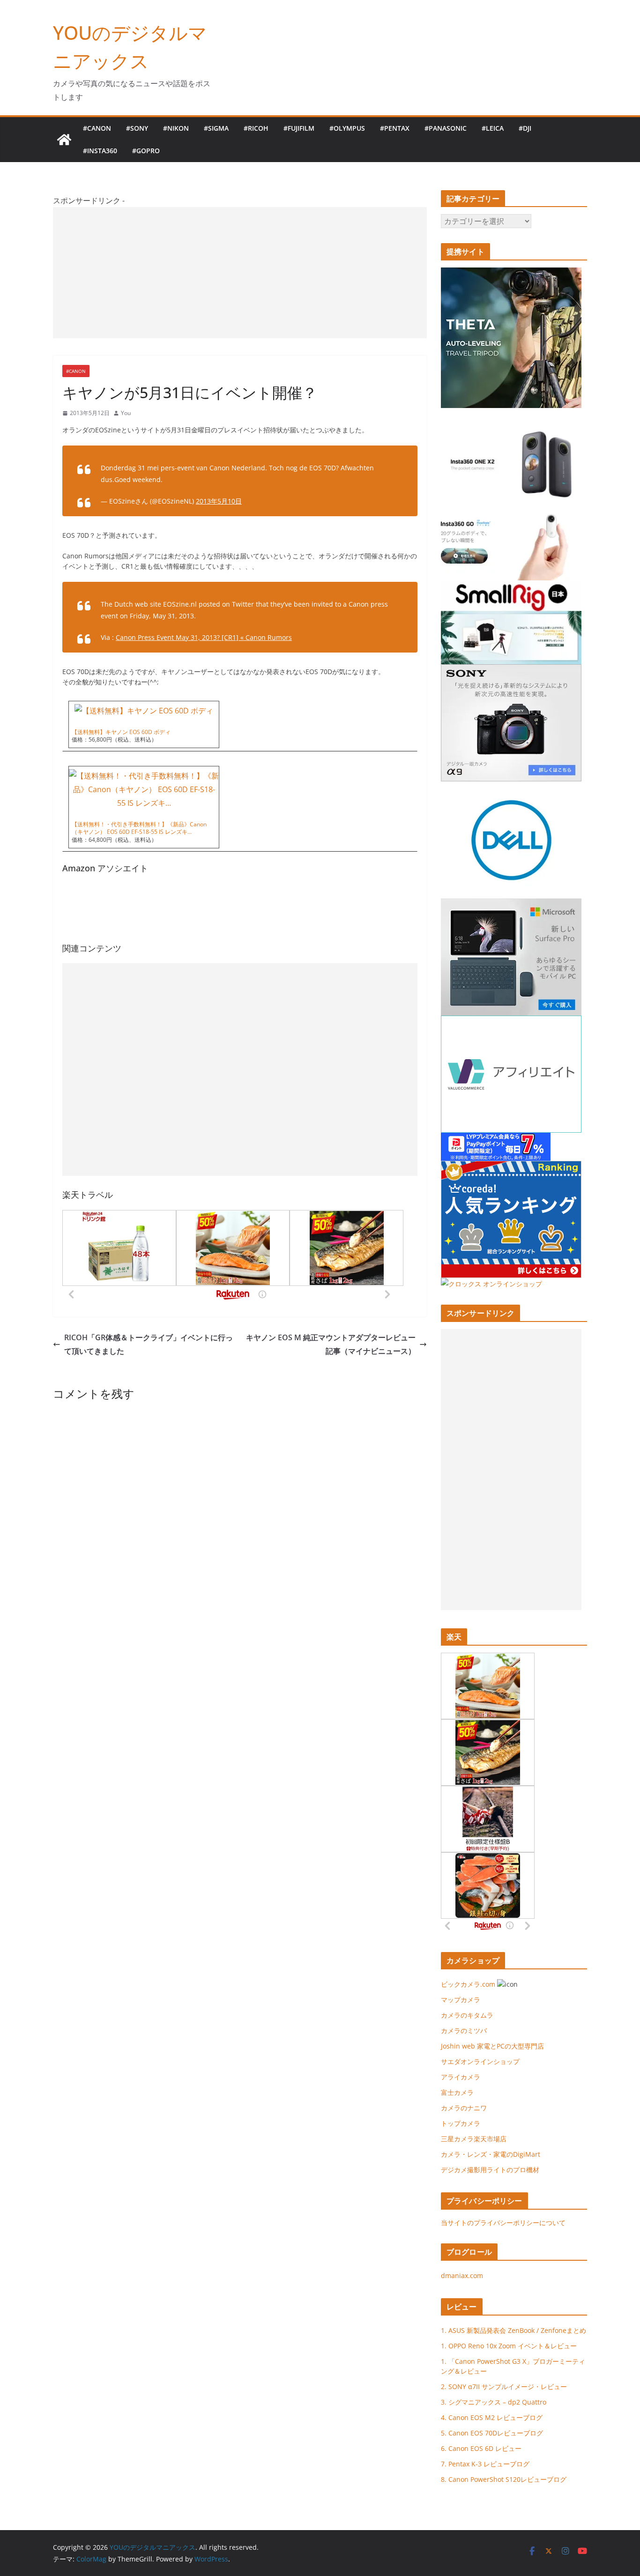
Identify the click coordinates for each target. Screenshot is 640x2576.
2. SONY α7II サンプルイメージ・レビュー (504, 2387)
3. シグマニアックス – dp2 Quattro (494, 2402)
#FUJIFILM (299, 128)
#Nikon (176, 128)
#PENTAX (395, 128)
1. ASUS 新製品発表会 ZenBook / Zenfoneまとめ (513, 2330)
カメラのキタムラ (467, 2015)
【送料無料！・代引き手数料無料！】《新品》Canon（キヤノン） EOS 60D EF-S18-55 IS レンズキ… (139, 828)
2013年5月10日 (219, 501)
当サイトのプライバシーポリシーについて (503, 2223)
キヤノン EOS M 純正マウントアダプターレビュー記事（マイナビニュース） (331, 1344)
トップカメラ (464, 2123)
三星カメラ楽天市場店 (474, 2139)
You (126, 413)
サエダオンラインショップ (480, 2061)
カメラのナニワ (464, 2108)
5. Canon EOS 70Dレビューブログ (492, 2433)
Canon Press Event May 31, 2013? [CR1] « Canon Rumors (204, 637)
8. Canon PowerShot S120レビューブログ (504, 2479)
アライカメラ (461, 2077)
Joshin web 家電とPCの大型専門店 (492, 2046)
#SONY (137, 128)
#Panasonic (446, 128)
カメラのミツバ (464, 2030)
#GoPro (146, 151)
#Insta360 (100, 151)
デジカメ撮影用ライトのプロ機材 (490, 2170)
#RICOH (256, 128)
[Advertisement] (240, 273)
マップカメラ (461, 2000)
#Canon (97, 128)
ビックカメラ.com (468, 1984)
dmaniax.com (462, 2275)
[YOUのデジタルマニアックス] (64, 140)
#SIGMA (216, 128)
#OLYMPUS (347, 128)
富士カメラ (457, 2092)
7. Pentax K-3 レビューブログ (485, 2464)
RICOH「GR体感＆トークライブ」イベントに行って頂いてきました (149, 1344)
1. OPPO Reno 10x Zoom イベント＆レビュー (509, 2346)
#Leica (493, 128)
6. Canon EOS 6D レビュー (481, 2448)
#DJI (525, 128)
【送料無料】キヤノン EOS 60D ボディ (121, 732)
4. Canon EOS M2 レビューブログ (492, 2417)
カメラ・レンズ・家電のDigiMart (491, 2154)
